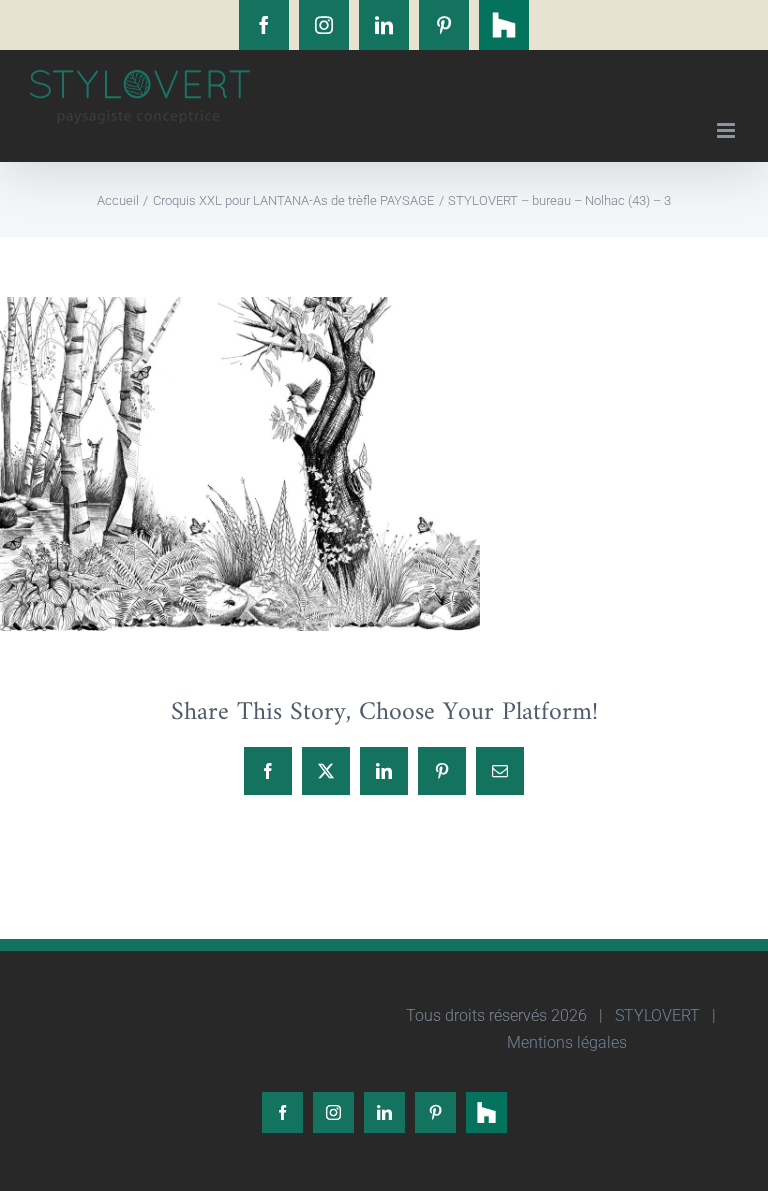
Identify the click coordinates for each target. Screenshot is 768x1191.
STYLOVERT (655, 1015)
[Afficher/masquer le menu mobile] (727, 130)
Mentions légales (565, 1042)
